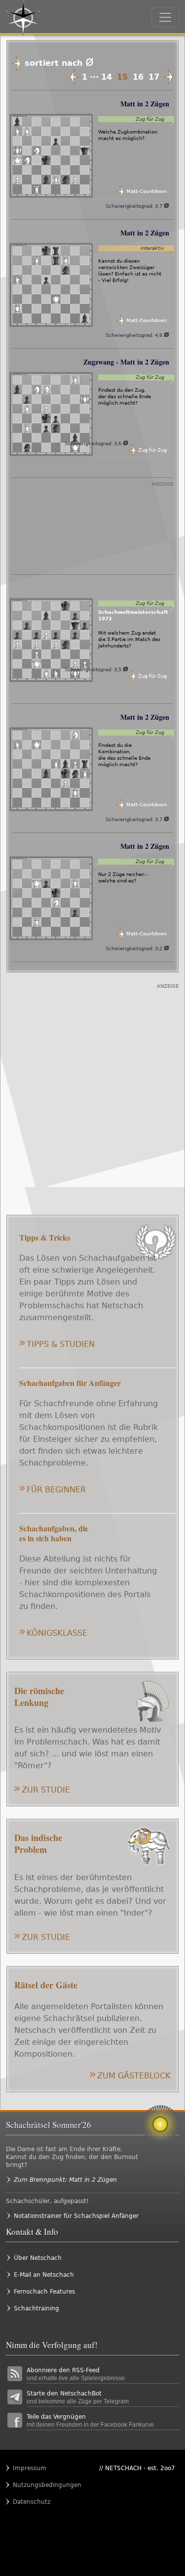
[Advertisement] (92, 531)
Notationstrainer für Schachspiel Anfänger (76, 2216)
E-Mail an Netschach (44, 2275)
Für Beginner (56, 1490)
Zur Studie (46, 1790)
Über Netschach (38, 2258)
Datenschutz (32, 2502)
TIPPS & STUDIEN (61, 1344)
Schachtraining (37, 2308)
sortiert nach (59, 63)
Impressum (30, 2468)
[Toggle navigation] (165, 17)
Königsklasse (57, 1633)
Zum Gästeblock (134, 2076)
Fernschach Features (44, 2292)
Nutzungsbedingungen (32, 2485)
